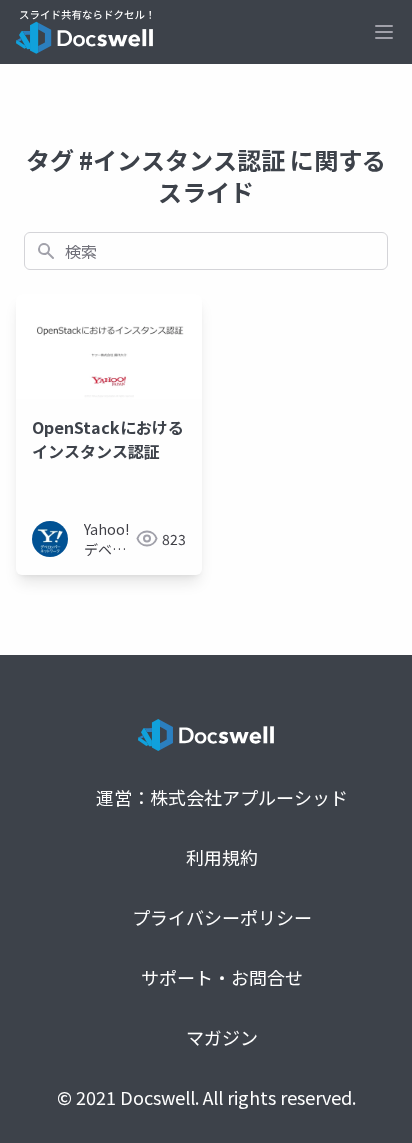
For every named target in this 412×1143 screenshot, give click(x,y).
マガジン (222, 1037)
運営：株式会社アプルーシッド (222, 797)
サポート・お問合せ (222, 977)
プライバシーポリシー (222, 917)
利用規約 (222, 857)
